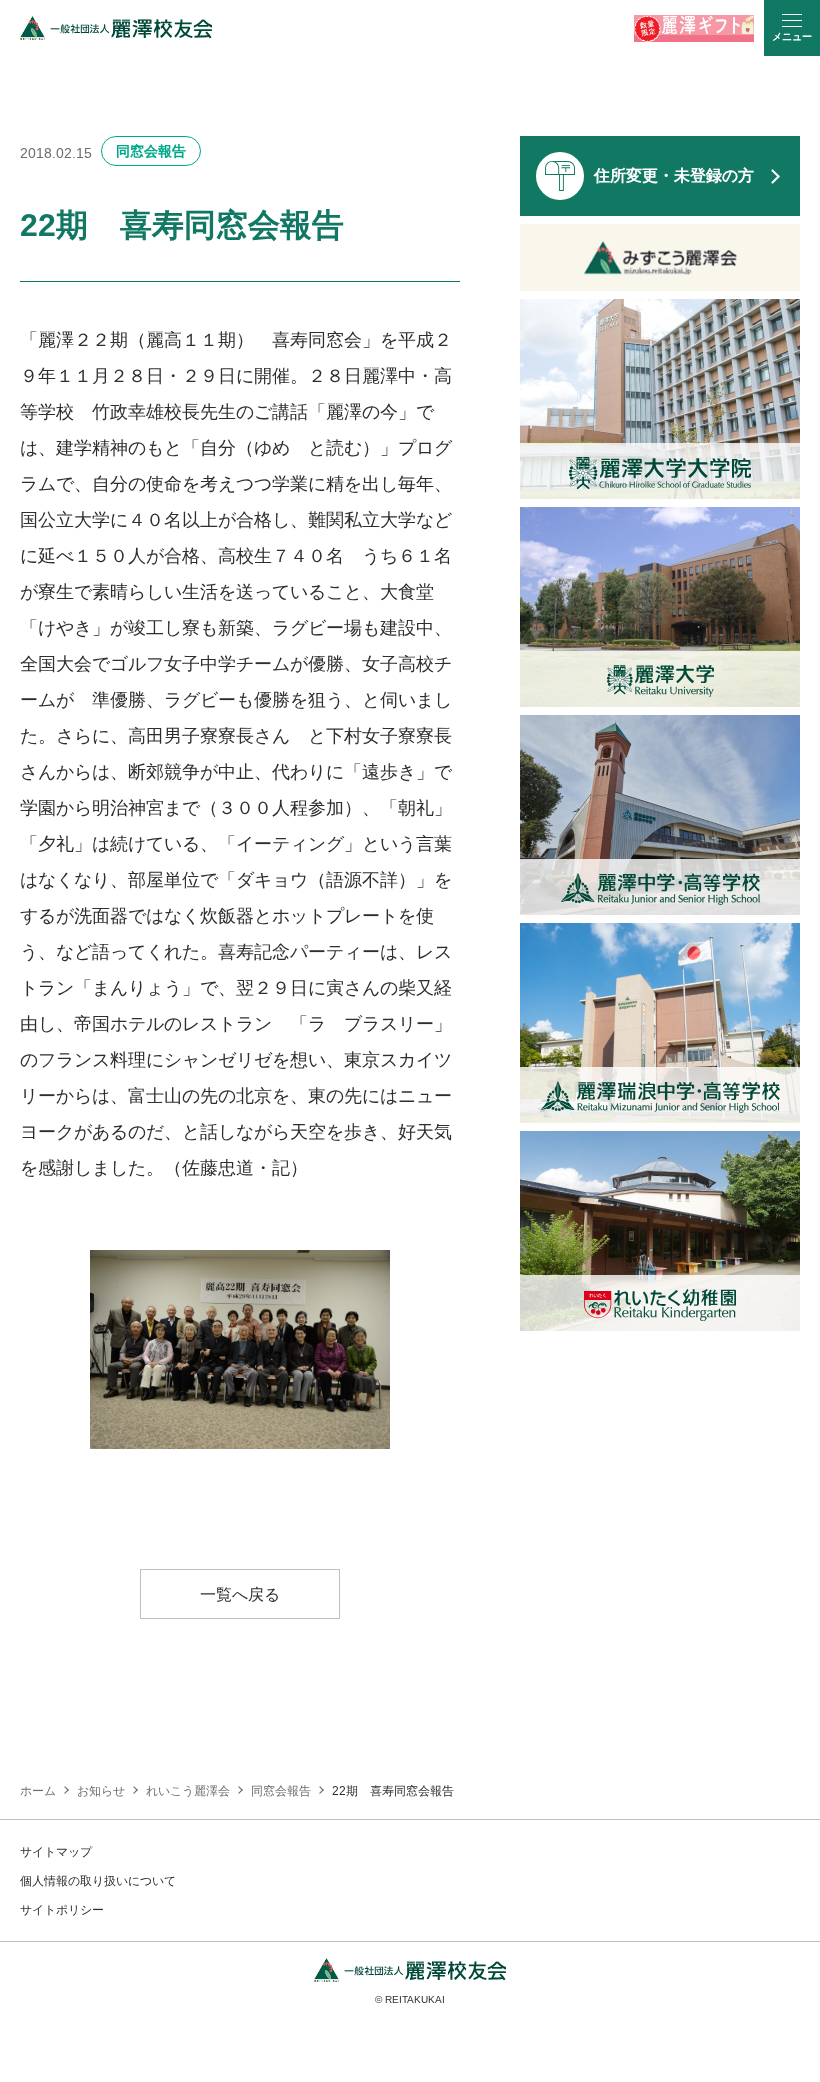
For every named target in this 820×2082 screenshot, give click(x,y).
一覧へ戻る (240, 1594)
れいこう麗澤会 (188, 1791)
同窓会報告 (151, 151)
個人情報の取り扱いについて (98, 1881)
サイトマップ (56, 1852)
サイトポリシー (62, 1910)
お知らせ (101, 1791)
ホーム (38, 1791)
